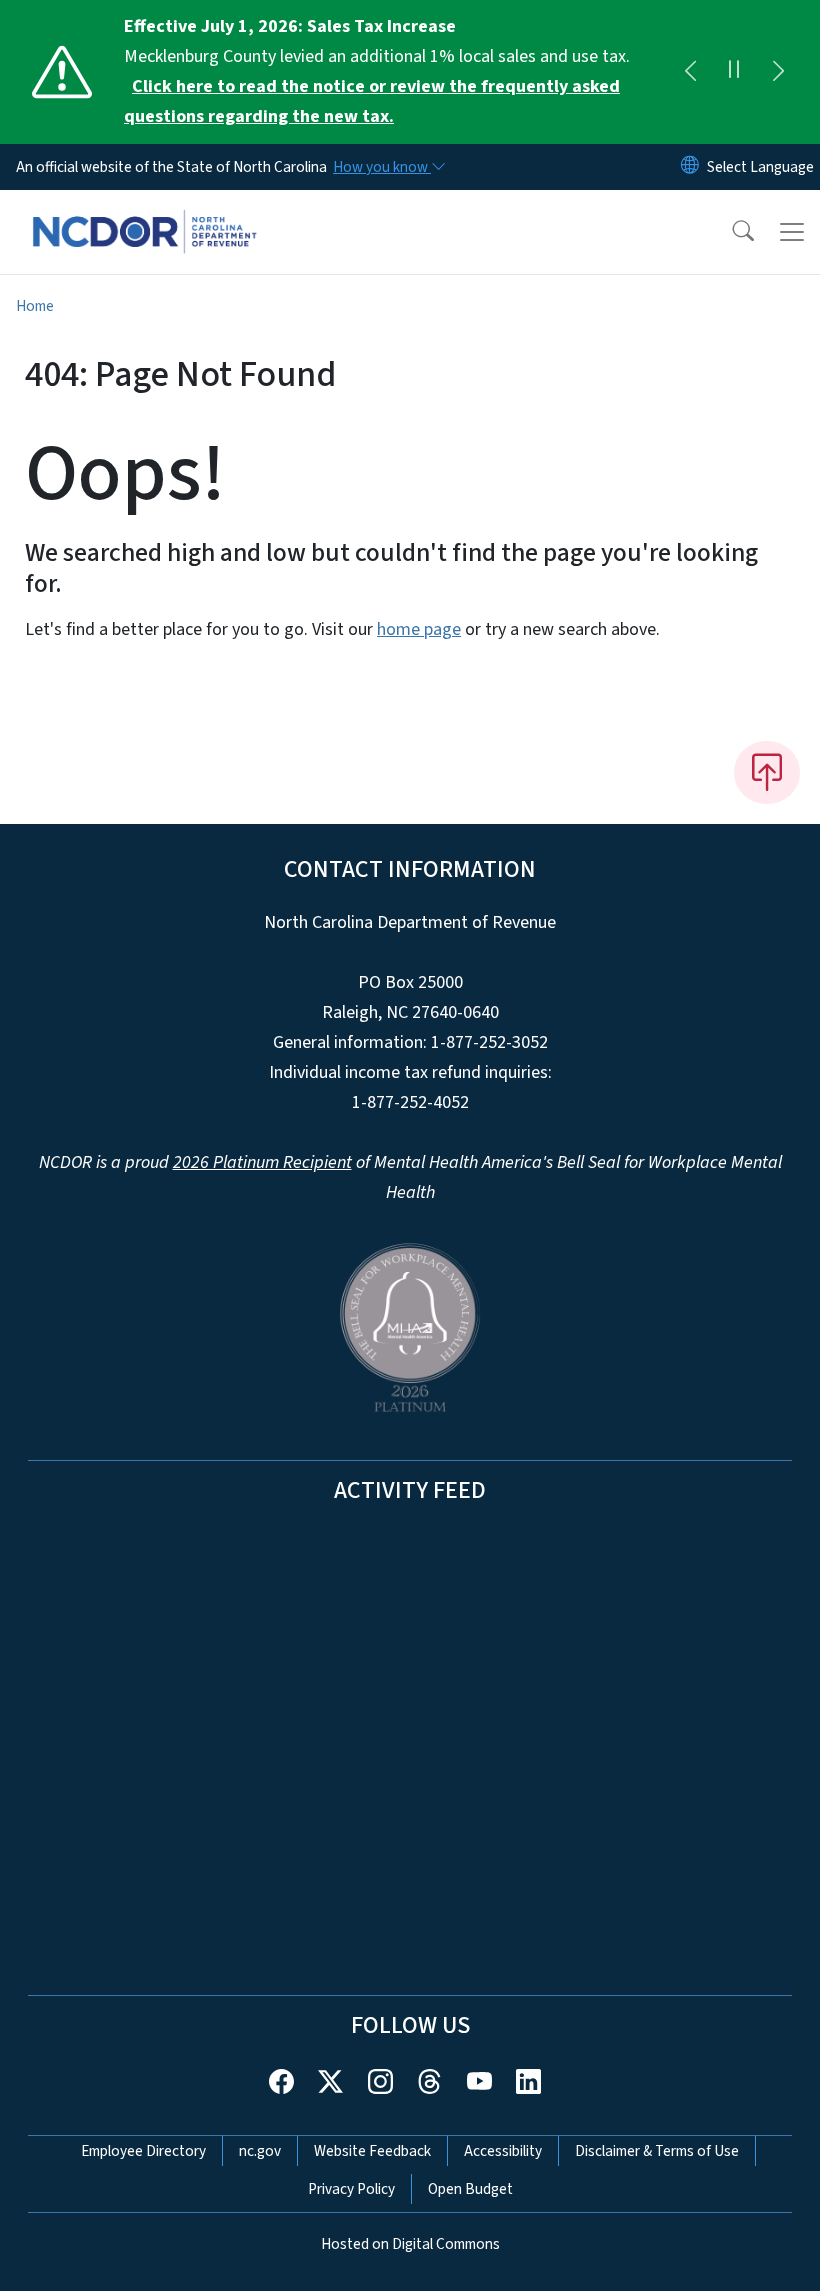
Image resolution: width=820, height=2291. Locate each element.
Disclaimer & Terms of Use (657, 2151)
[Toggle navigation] (792, 232)
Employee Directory (143, 2151)
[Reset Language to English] (690, 167)
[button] (730, 232)
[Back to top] (767, 772)
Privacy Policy (351, 2189)
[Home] (144, 213)
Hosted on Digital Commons (410, 2244)
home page (419, 629)
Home (35, 306)
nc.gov (260, 2151)
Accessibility (503, 2151)
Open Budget (470, 2189)
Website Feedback (372, 2151)
